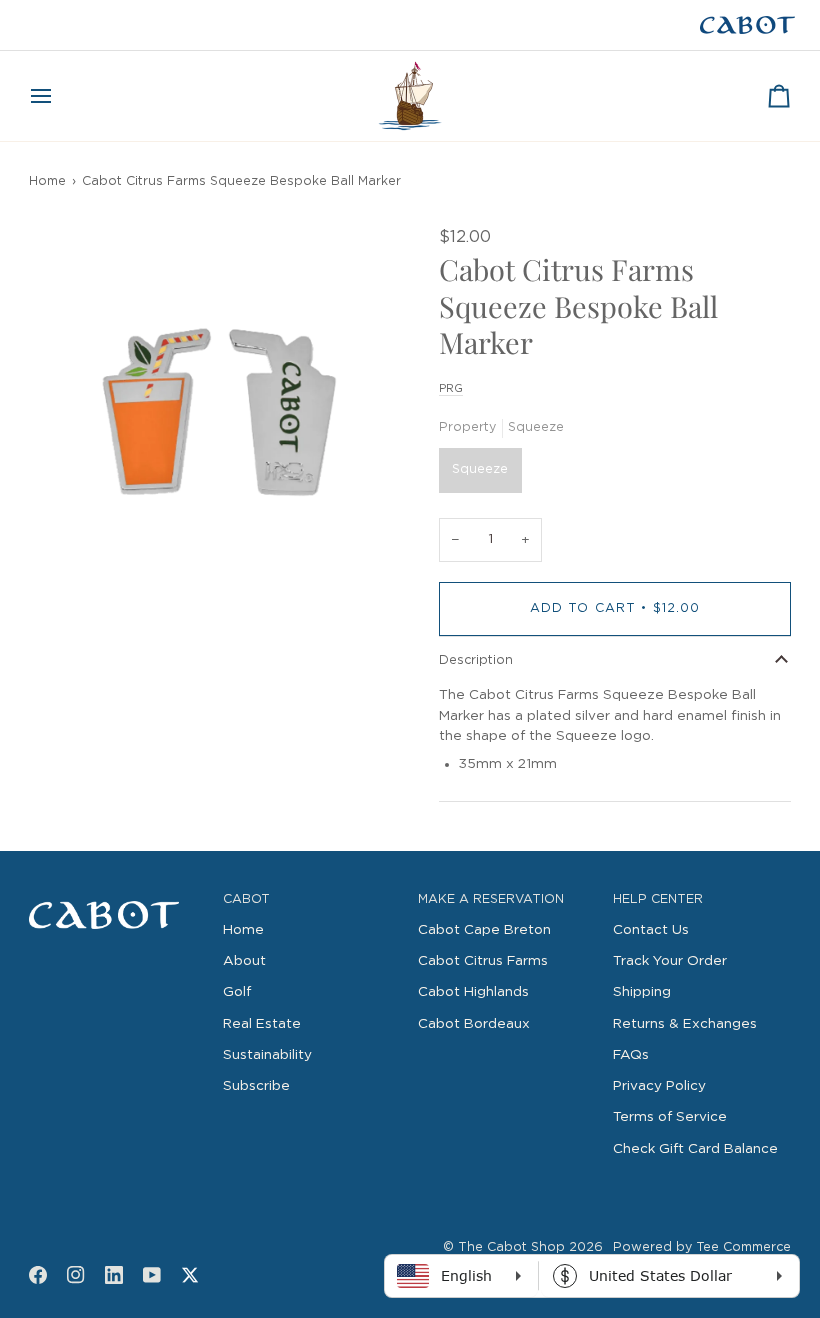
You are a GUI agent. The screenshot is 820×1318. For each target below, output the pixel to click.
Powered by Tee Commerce (702, 1247)
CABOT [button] (246, 899)
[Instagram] (76, 1275)
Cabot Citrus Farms (483, 961)
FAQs (631, 1055)
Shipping (642, 992)
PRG (451, 388)
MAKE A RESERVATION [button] (491, 899)
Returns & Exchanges (685, 1024)
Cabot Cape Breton (484, 930)
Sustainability (267, 1055)
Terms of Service (670, 1117)
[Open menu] (59, 96)
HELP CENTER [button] (658, 899)
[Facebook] (38, 1275)
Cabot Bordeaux (474, 1024)
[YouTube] (152, 1275)
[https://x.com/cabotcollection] (190, 1275)
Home (47, 181)
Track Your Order (670, 961)
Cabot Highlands (473, 992)
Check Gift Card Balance (695, 1149)
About (244, 961)
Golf (237, 992)
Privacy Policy (659, 1086)
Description (476, 660)
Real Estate (262, 1024)
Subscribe (256, 1086)
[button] (118, 896)
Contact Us (651, 930)
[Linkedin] (114, 1275)
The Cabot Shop (511, 1247)
